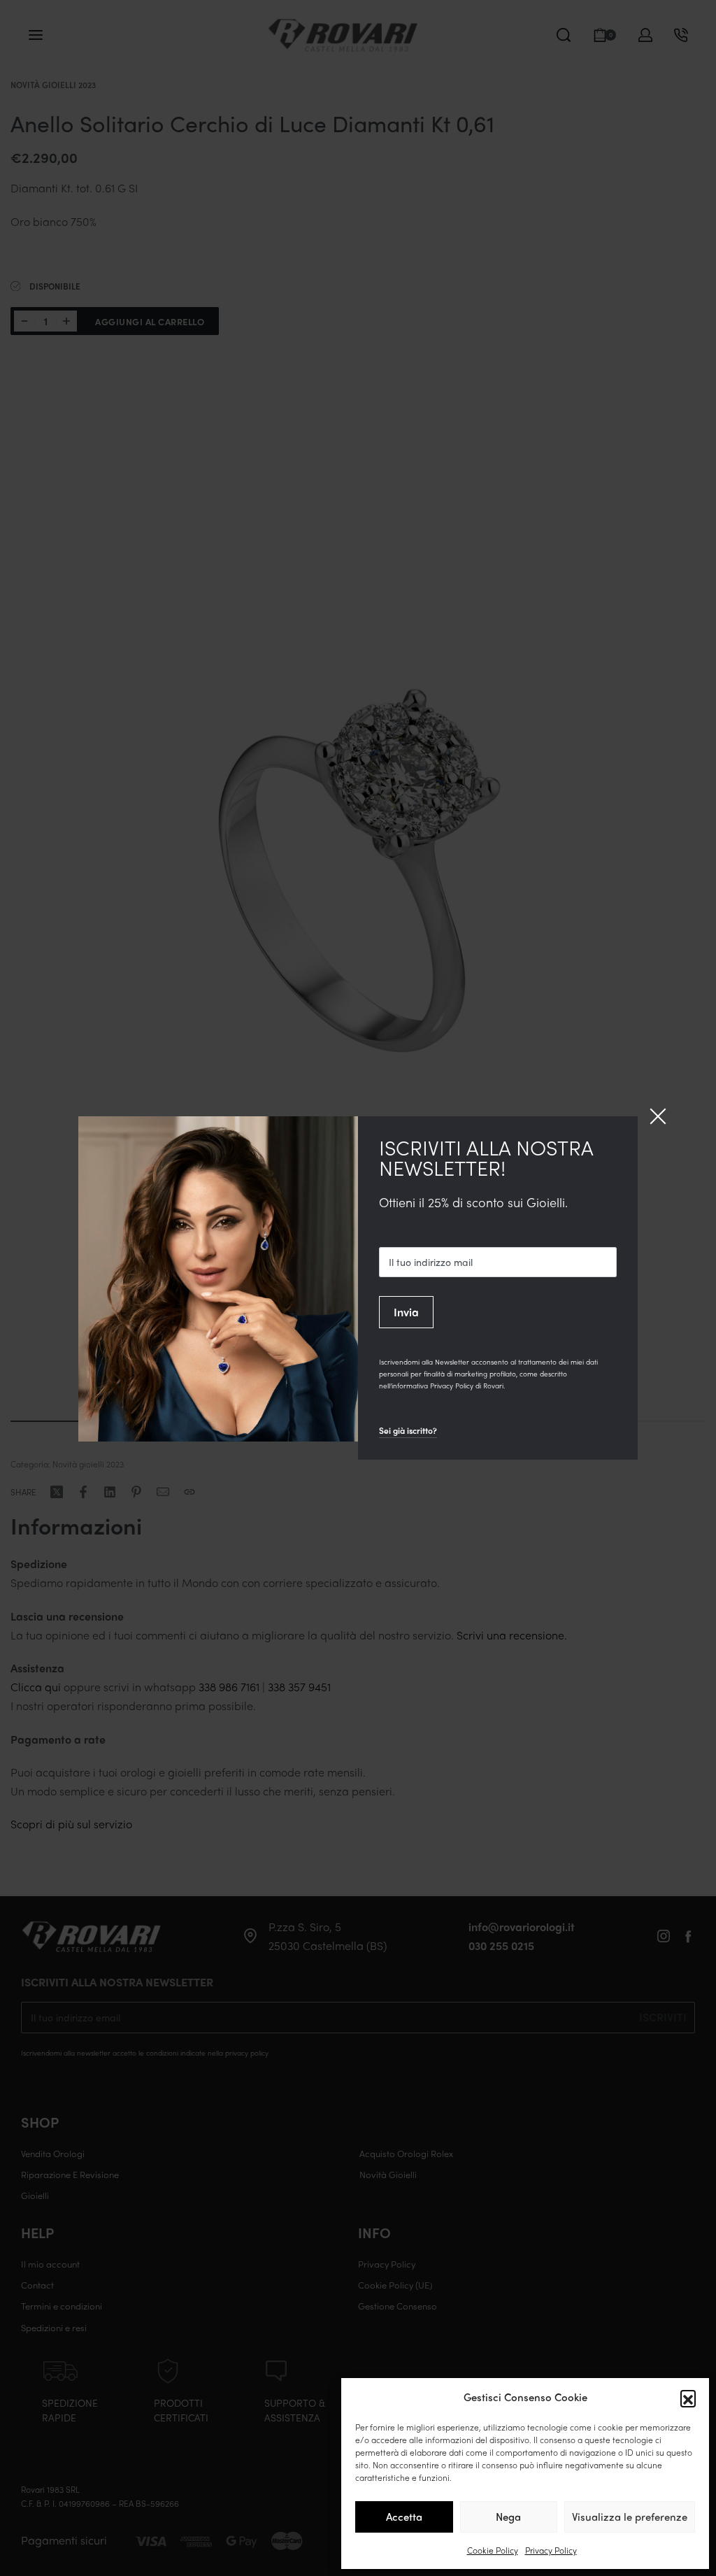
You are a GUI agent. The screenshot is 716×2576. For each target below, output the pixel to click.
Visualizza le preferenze (630, 2517)
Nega (508, 2517)
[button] (688, 2398)
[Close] (658, 1116)
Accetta (404, 2517)
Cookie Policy (493, 2550)
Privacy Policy (551, 2550)
